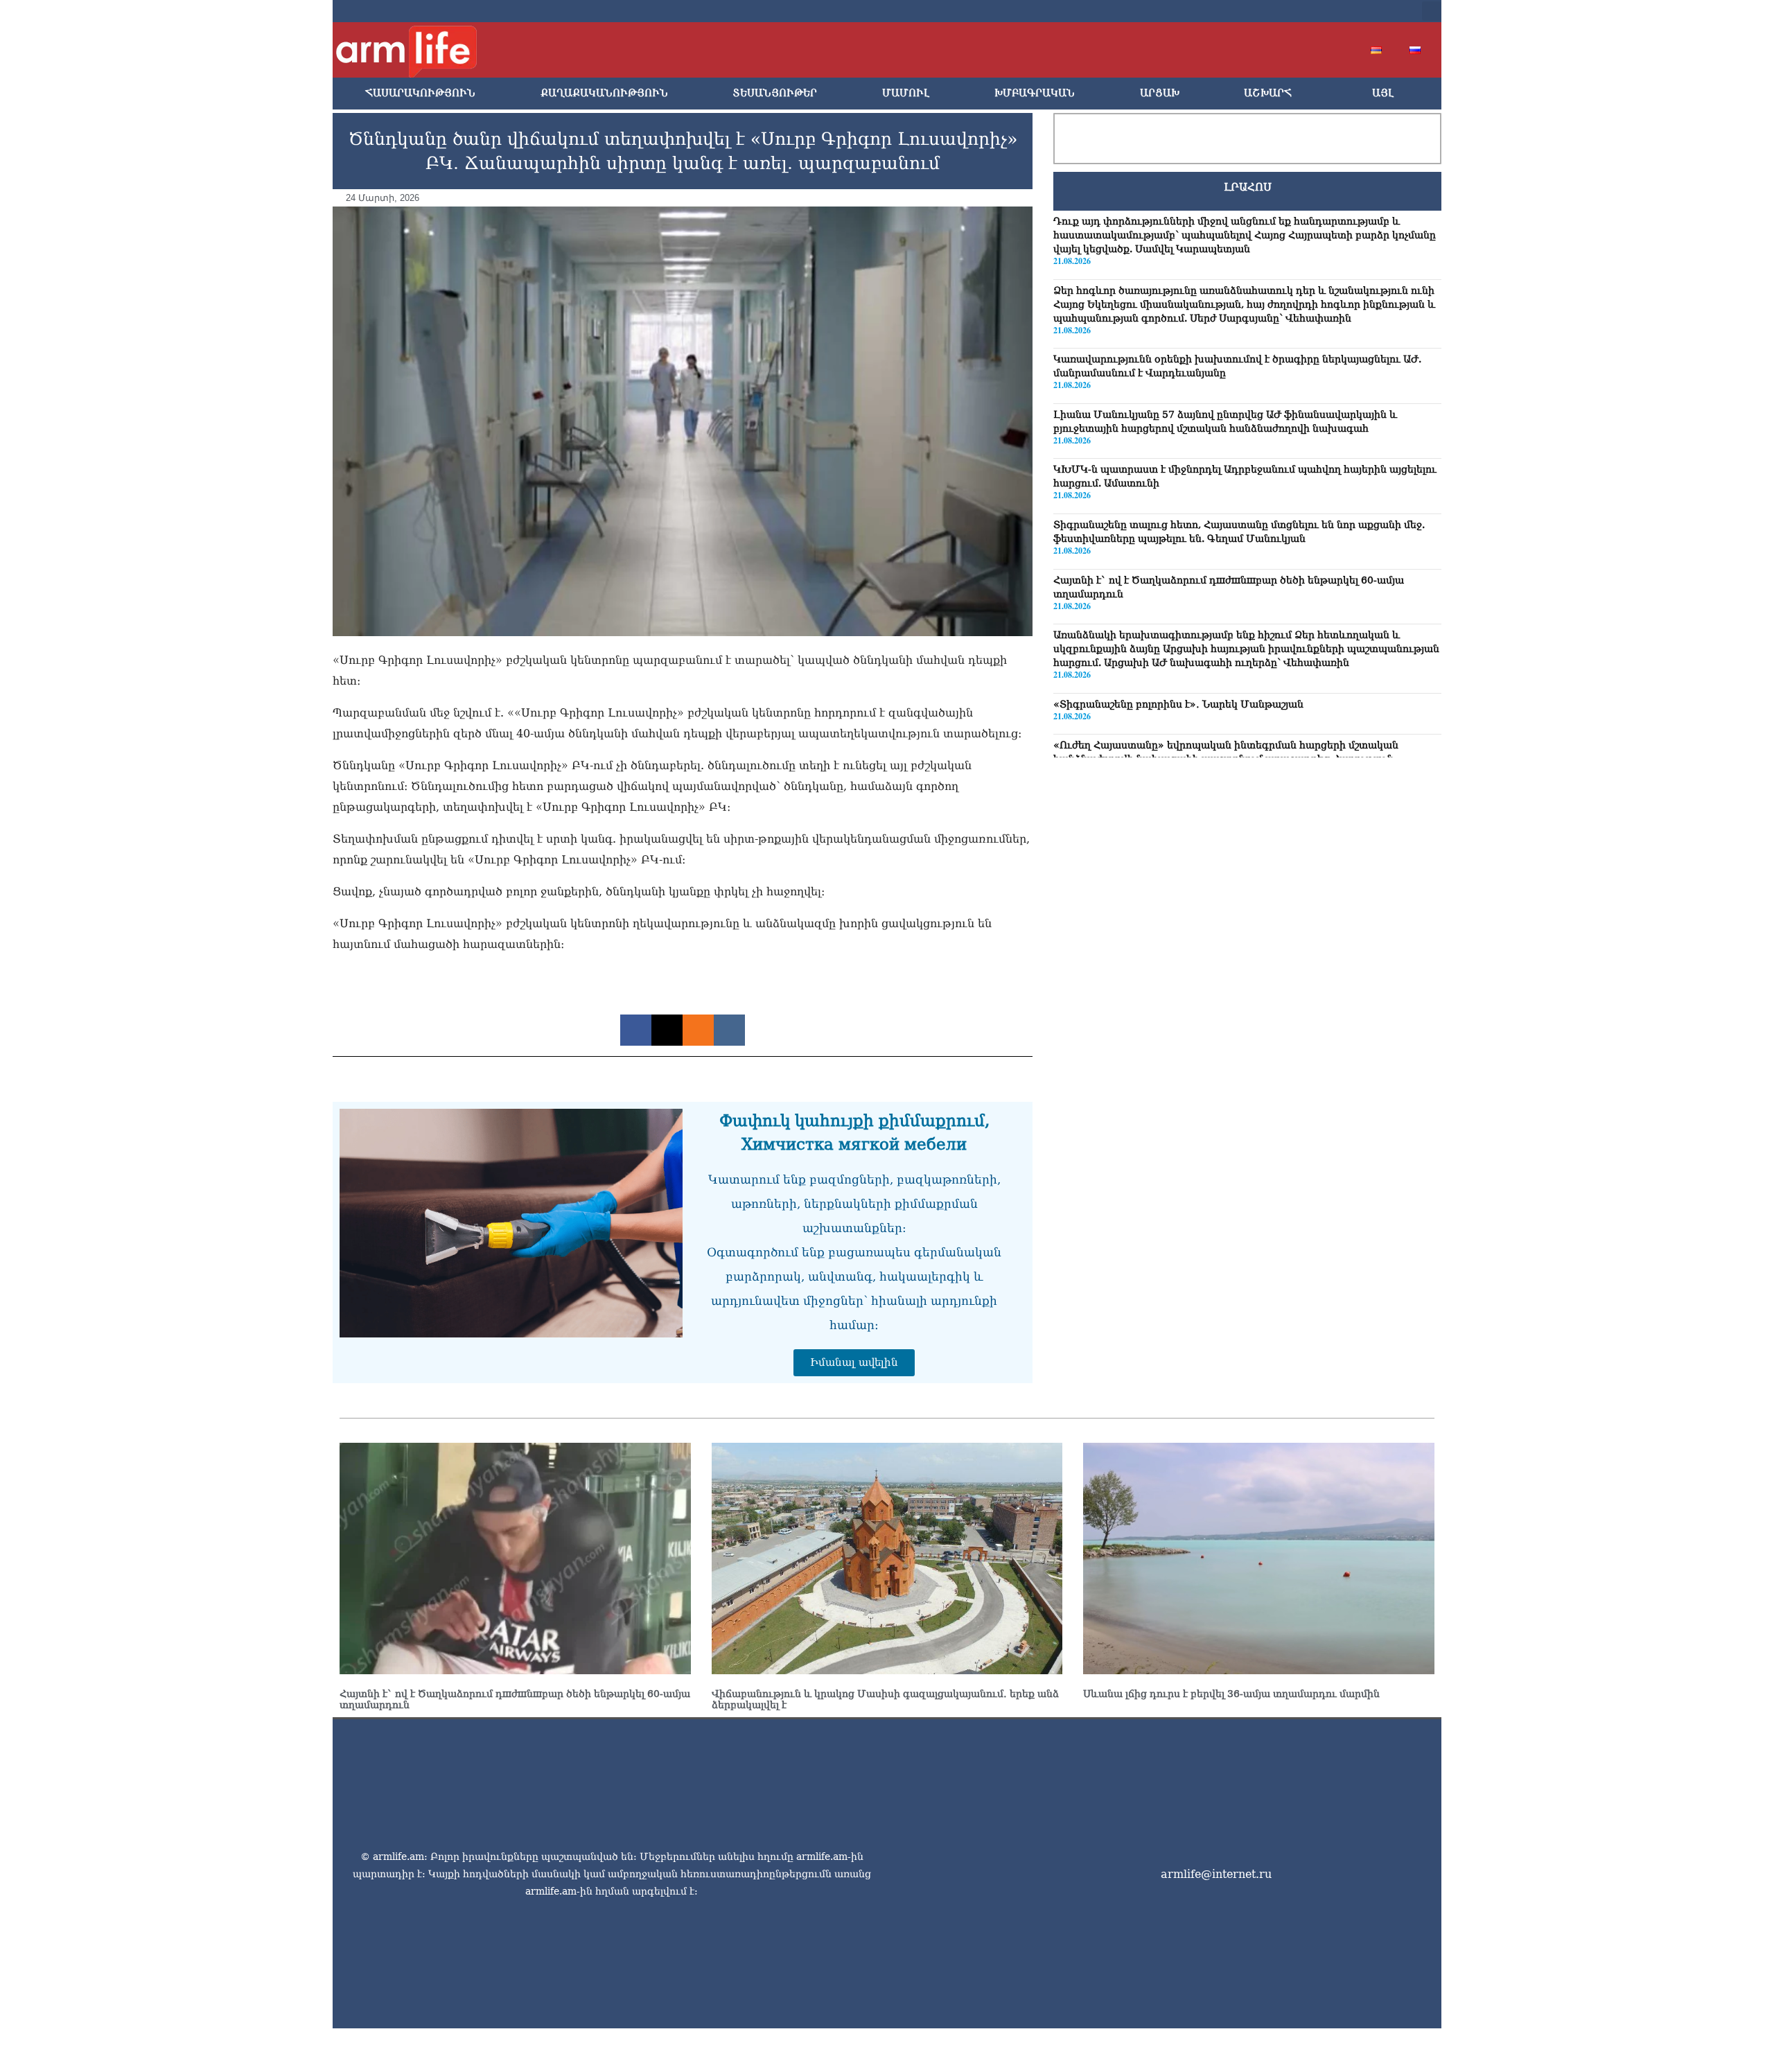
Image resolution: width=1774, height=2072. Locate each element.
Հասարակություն (420, 93)
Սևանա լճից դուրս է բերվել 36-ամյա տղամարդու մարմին (1231, 1694)
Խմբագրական (1035, 93)
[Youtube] (1319, 11)
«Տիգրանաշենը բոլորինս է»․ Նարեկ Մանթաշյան (1178, 704)
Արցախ (1160, 93)
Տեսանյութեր (775, 93)
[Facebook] (1275, 11)
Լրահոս (1248, 187)
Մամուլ (906, 93)
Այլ (1383, 93)
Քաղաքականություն (604, 93)
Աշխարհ (1268, 93)
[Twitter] (1297, 11)
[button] (1432, 11)
